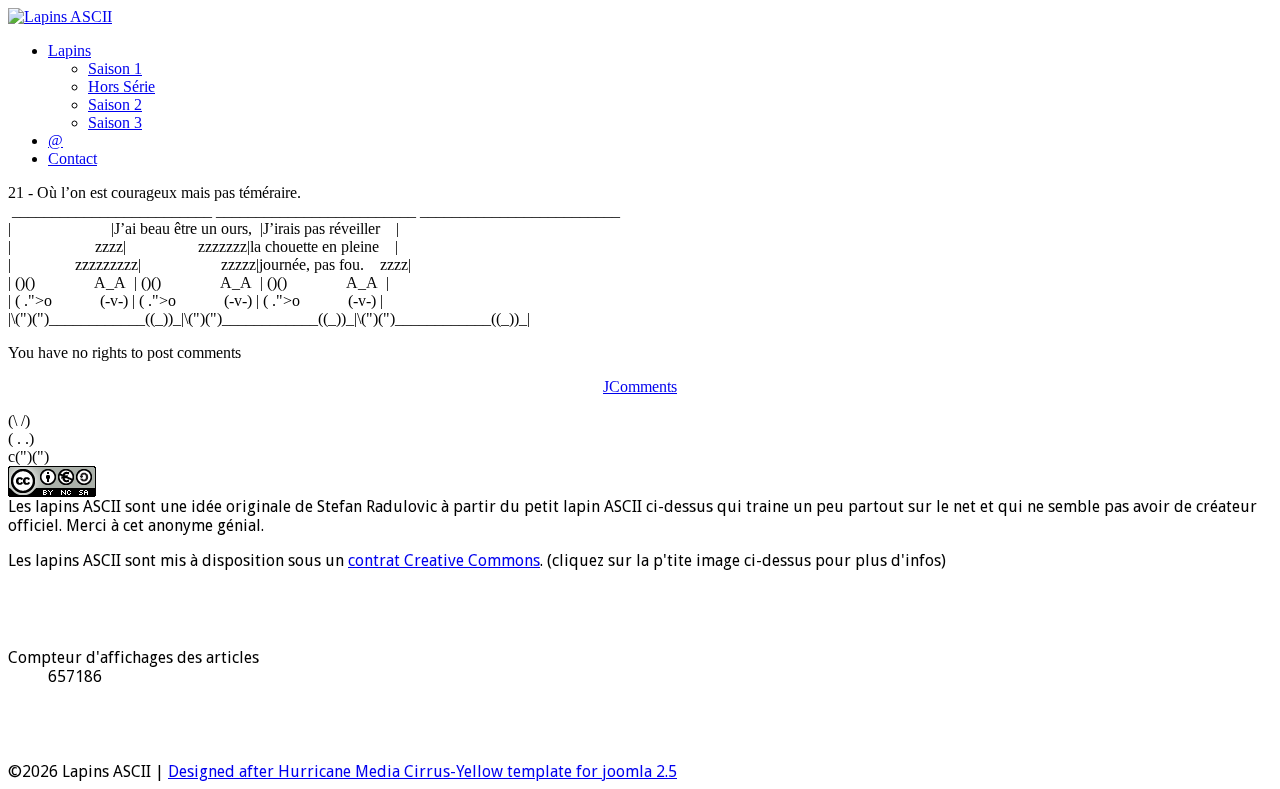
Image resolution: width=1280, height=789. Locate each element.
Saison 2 (115, 104)
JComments (640, 386)
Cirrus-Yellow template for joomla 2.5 (538, 771)
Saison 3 (115, 122)
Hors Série (121, 86)
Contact (72, 158)
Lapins (69, 50)
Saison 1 (115, 68)
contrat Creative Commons (444, 560)
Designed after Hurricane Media (284, 771)
